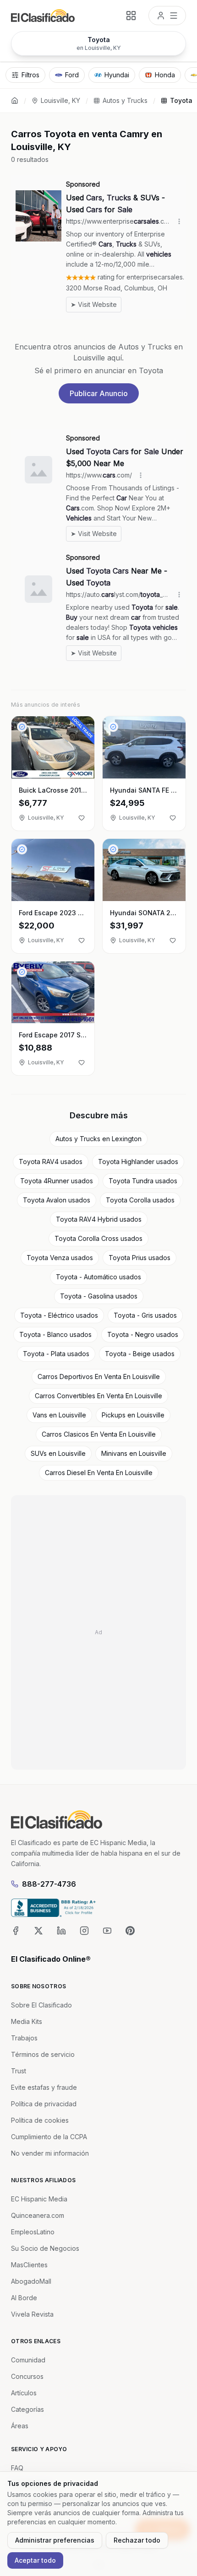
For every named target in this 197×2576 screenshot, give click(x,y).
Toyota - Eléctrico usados (59, 1315)
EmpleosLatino (33, 2232)
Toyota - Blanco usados (55, 1334)
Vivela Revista (32, 2314)
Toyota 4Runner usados (57, 1181)
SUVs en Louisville (58, 1453)
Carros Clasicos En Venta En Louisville (99, 1434)
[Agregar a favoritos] (82, 818)
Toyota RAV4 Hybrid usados (99, 1219)
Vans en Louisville (59, 1415)
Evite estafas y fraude (44, 2087)
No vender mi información (50, 2153)
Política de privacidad (44, 2104)
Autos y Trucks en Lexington (98, 1139)
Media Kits (27, 2021)
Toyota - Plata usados (56, 1354)
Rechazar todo (137, 2540)
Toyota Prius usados (140, 1258)
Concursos (27, 2376)
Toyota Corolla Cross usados (98, 1238)
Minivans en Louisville (134, 1453)
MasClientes (29, 2265)
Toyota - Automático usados (98, 1277)
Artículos (24, 2393)
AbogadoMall (31, 2281)
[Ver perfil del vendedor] (22, 727)
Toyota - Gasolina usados (99, 1296)
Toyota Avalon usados (57, 1200)
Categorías (27, 2409)
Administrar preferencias (55, 2540)
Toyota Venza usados (60, 1258)
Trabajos (24, 2038)
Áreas (20, 2426)
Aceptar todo (35, 2560)
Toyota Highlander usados (138, 1162)
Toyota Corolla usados (140, 1200)
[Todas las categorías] (131, 16)
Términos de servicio (43, 2054)
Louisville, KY (60, 100)
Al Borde (24, 2298)
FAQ (17, 2468)
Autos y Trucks (125, 100)
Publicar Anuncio (99, 393)
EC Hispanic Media (39, 2199)
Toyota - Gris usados (145, 1315)
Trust (19, 2071)
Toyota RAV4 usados (51, 1162)
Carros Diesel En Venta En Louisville (99, 1473)
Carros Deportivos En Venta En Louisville (99, 1377)
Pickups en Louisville (133, 1415)
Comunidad (28, 2360)
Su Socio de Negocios (45, 2248)
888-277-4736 (49, 1884)
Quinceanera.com (38, 2215)
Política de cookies (40, 2120)
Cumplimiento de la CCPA (49, 2137)
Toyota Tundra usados (143, 1181)
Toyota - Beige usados (140, 1354)
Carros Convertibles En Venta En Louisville (98, 1396)
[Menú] (167, 16)
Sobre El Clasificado (41, 2005)
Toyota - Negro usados (143, 1334)
